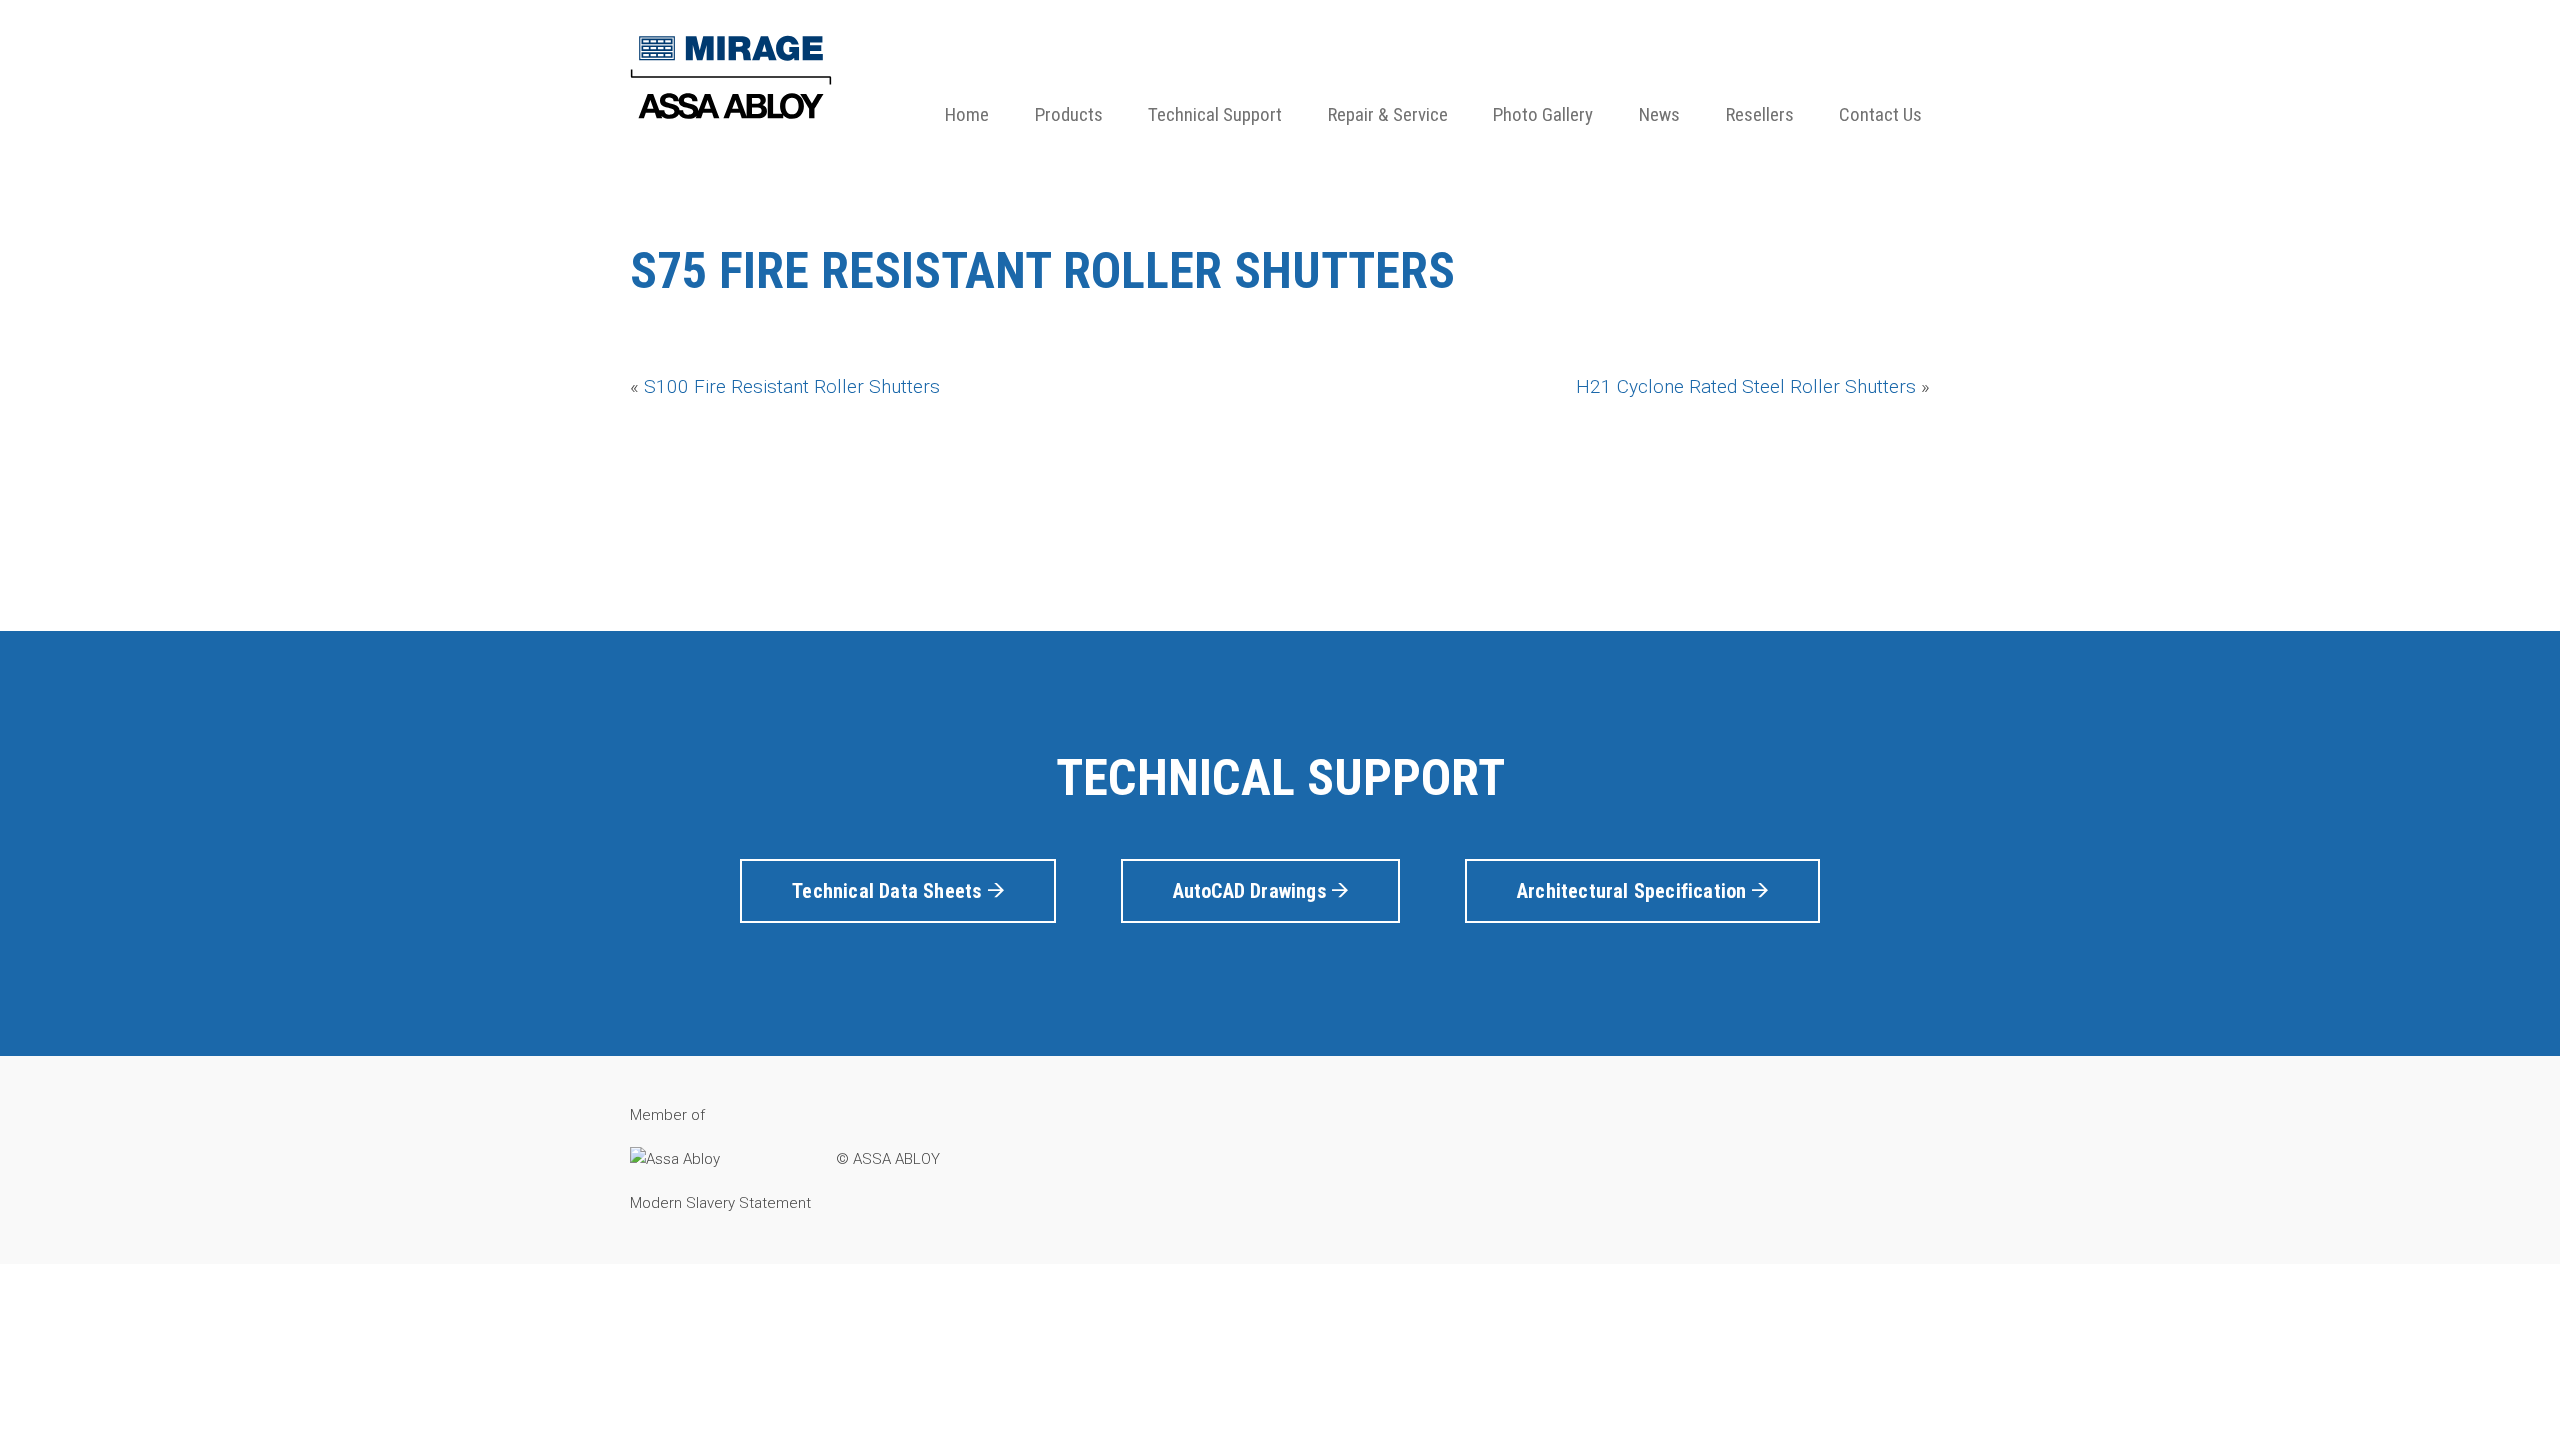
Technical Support (1215, 114)
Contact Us (1880, 114)
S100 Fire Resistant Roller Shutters (792, 386)
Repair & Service (1388, 114)
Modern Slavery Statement (720, 1203)
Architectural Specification (1634, 891)
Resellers (1760, 114)
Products (1069, 114)
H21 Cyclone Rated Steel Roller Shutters (1746, 386)
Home (967, 114)
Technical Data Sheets (889, 891)
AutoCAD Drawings (1252, 891)
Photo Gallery (1543, 114)
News (1659, 114)
